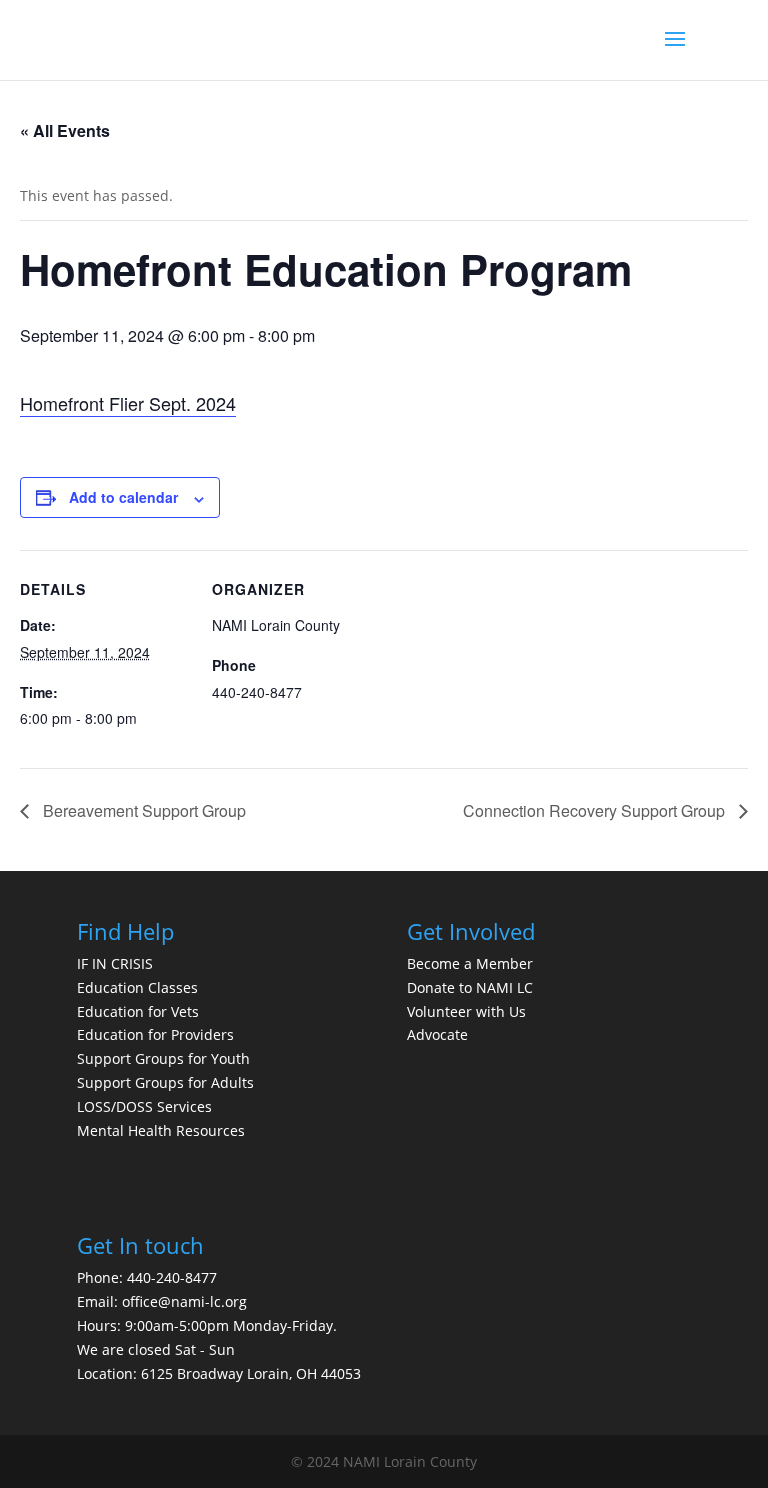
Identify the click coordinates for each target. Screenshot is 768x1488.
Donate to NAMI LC (470, 987)
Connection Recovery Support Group (596, 810)
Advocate (437, 1034)
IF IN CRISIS (115, 963)
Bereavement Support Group (142, 810)
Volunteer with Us (466, 1011)
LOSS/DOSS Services (144, 1106)
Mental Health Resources (161, 1130)
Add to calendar (123, 497)
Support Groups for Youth (163, 1058)
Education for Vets (138, 1011)
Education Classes (137, 987)
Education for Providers (155, 1034)
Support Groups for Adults (165, 1082)
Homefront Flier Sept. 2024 (128, 403)
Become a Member (470, 963)
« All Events (65, 130)
